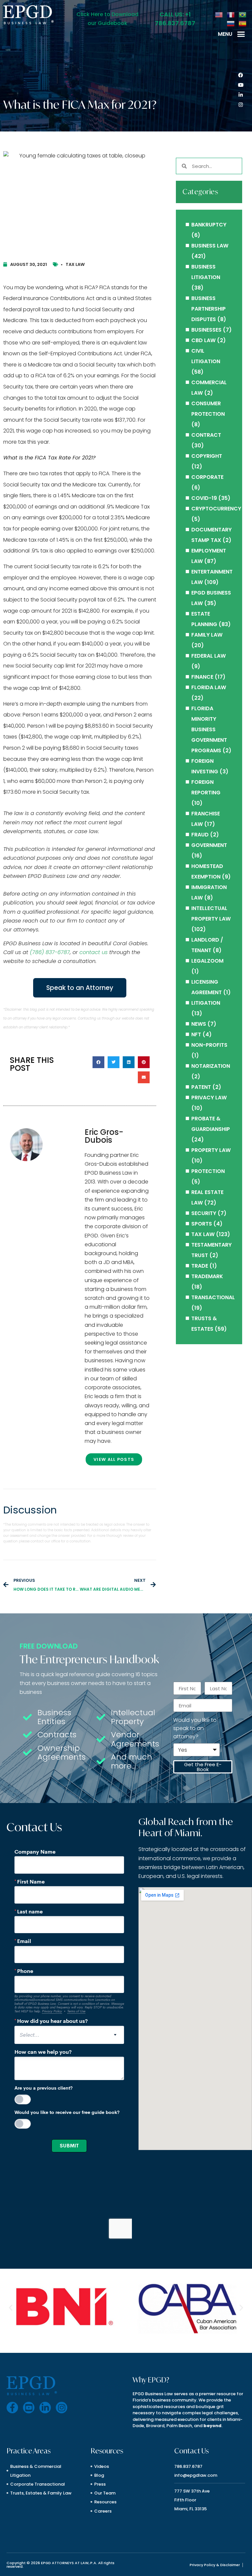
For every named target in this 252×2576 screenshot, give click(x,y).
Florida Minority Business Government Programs (209, 729)
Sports (202, 1224)
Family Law (207, 635)
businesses (206, 330)
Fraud (200, 835)
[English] (219, 14)
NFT (196, 1034)
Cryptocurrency (216, 509)
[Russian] (231, 23)
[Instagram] (241, 105)
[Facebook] (241, 75)
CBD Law (203, 340)
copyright (207, 456)
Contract (206, 435)
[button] (241, 34)
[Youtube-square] (29, 2408)
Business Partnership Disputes (209, 309)
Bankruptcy (209, 225)
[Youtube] (241, 85)
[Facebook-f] (12, 2408)
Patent (201, 1087)
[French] (231, 14)
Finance (202, 677)
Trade (200, 1266)
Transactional (213, 1297)
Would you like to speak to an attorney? (195, 1728)
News (199, 1024)
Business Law (210, 246)
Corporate (207, 477)
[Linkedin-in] (241, 95)
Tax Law (75, 264)
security (204, 1213)
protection (208, 1171)
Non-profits (209, 1045)
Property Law (211, 1150)
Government (209, 845)
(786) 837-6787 (50, 952)
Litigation (206, 1003)
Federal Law (209, 656)
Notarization (211, 1066)
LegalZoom (207, 961)
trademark (207, 1276)
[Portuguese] (243, 14)
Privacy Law (209, 1098)
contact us (94, 952)
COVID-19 (204, 498)
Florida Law (209, 687)
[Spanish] (243, 23)
